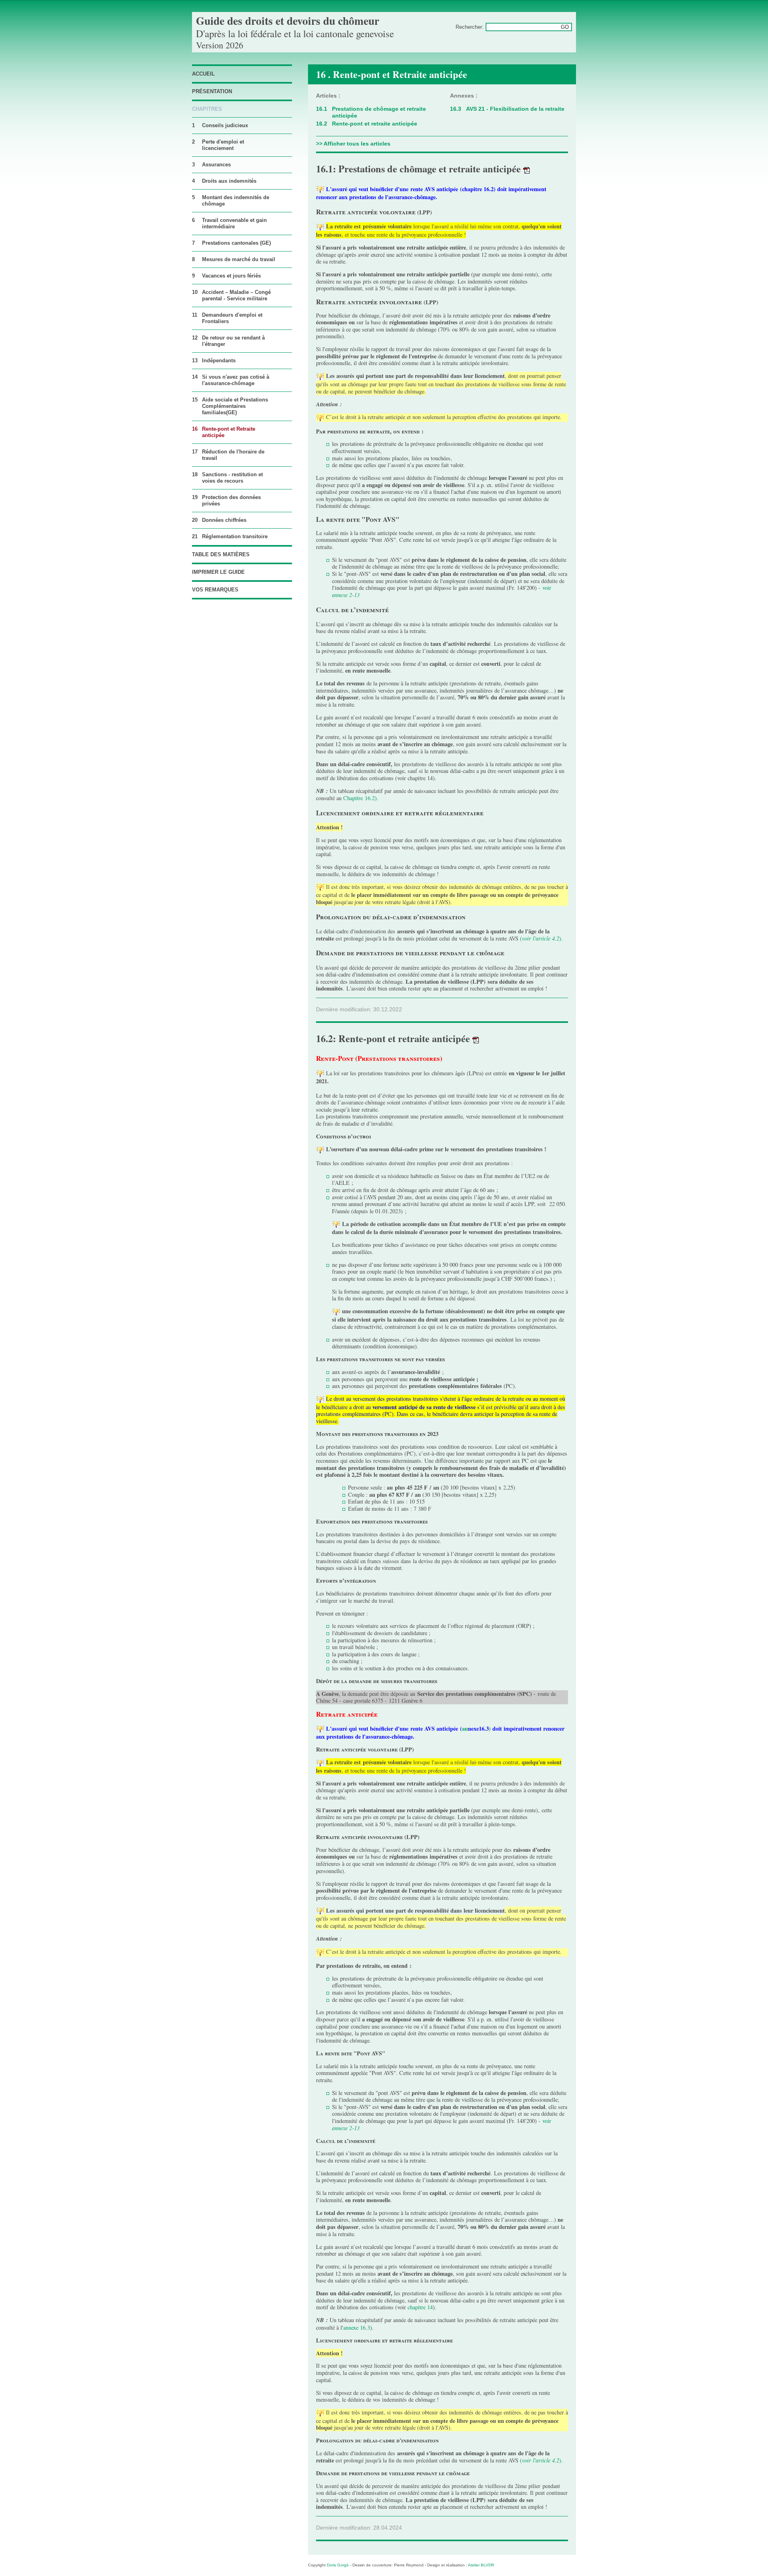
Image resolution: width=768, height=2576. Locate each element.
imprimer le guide (218, 572)
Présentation (212, 91)
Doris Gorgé (338, 2565)
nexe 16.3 (359, 2327)
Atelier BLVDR (481, 2565)
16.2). (372, 798)
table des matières (221, 554)
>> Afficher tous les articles (353, 144)
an (465, 1728)
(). (541, 938)
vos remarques (215, 590)
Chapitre (354, 798)
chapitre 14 (420, 2307)
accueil (203, 74)
